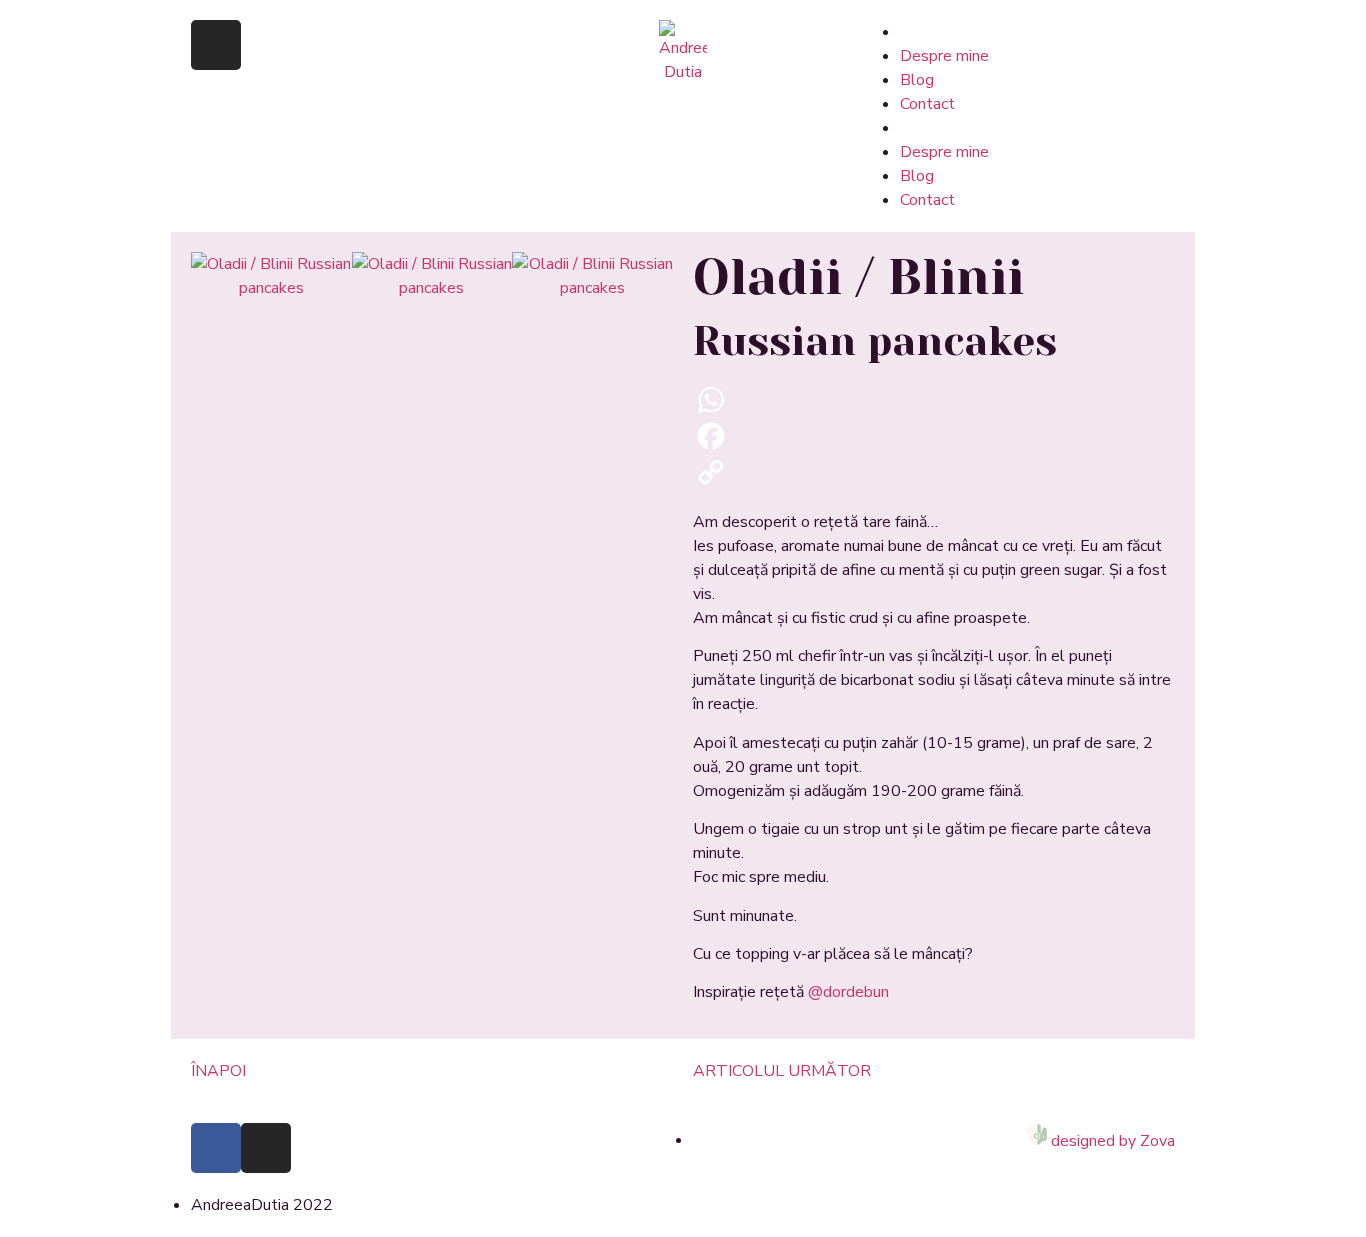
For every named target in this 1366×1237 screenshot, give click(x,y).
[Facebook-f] (216, 1148)
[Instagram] (216, 45)
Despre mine (944, 56)
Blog (917, 80)
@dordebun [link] (848, 992)
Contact (927, 104)
